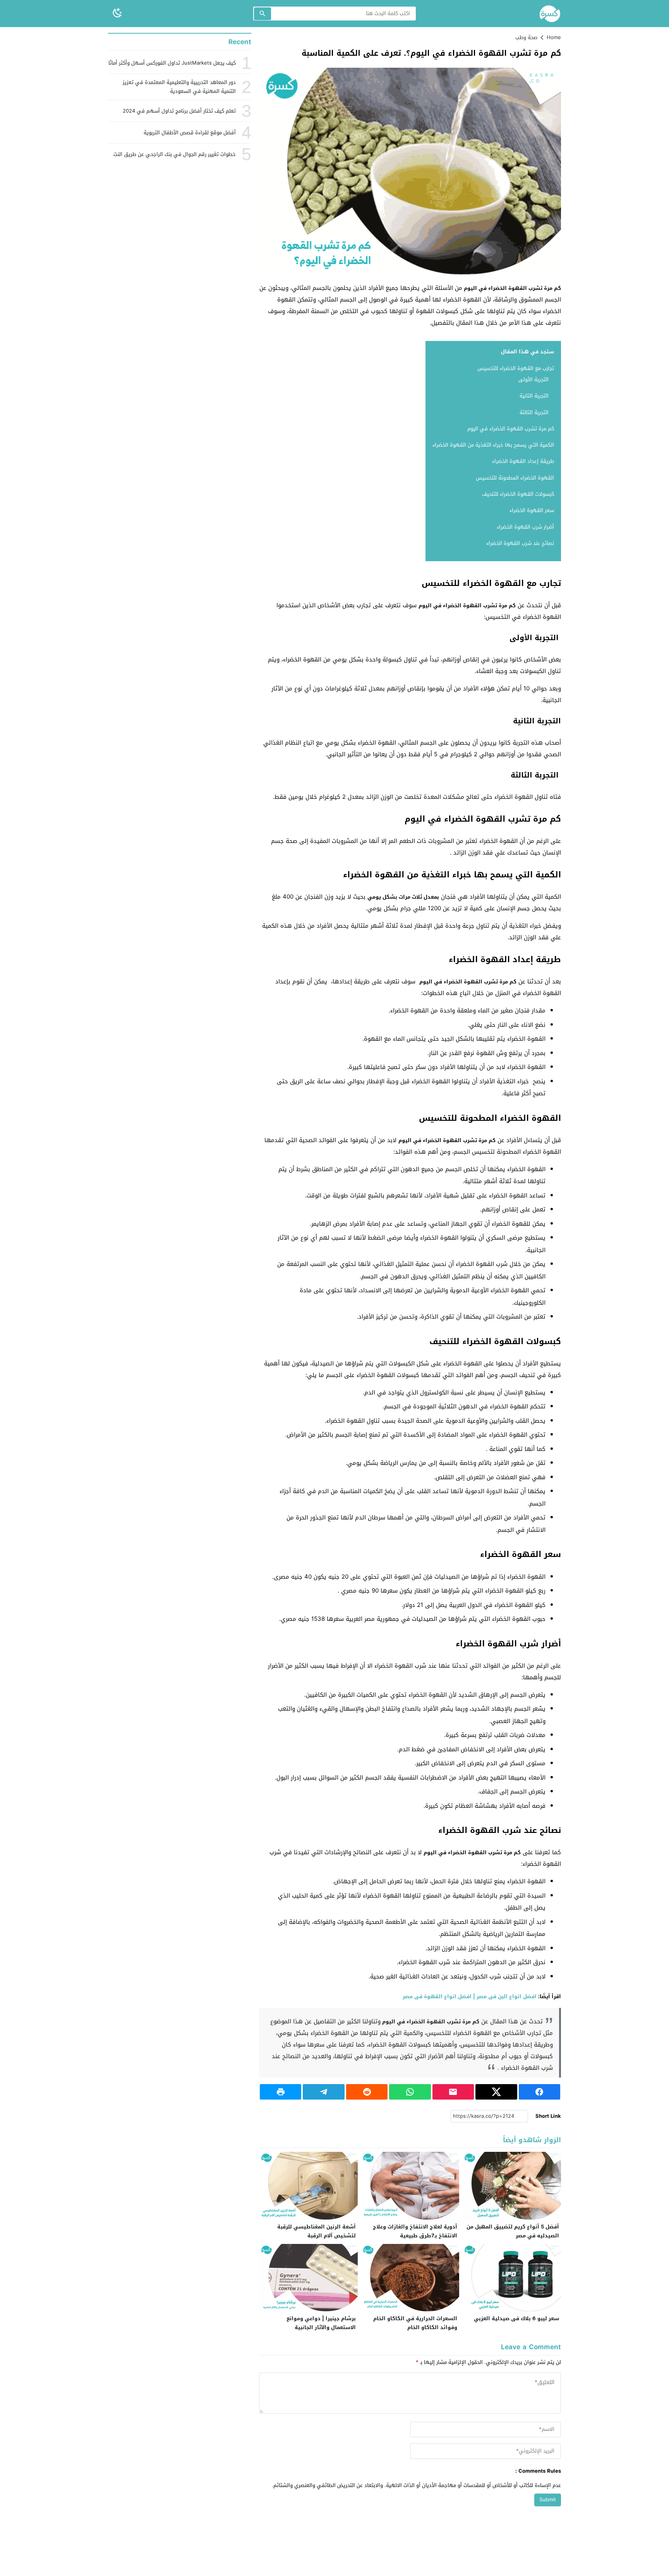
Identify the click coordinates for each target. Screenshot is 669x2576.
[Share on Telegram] (323, 2092)
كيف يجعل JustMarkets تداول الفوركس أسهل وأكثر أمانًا (172, 63)
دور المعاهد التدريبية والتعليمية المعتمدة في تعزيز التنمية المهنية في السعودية (179, 87)
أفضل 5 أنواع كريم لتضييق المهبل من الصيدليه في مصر (513, 2231)
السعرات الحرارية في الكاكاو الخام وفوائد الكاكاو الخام (415, 2323)
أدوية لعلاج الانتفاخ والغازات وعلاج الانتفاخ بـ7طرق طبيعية (415, 2231)
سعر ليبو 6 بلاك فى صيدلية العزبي (516, 2318)
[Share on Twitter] (496, 2092)
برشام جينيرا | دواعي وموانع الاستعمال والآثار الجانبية (321, 2323)
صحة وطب (526, 37)
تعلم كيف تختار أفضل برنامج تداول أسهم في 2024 (179, 111)
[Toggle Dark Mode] (117, 13)
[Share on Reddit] (367, 2092)
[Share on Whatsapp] (410, 2092)
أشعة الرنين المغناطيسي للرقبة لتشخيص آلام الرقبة (316, 2231)
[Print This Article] (280, 2092)
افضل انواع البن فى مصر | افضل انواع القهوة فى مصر (470, 1996)
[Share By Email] (453, 2092)
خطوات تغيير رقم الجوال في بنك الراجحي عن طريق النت (175, 154)
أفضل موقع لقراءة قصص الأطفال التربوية (190, 133)
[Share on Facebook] (539, 2092)
